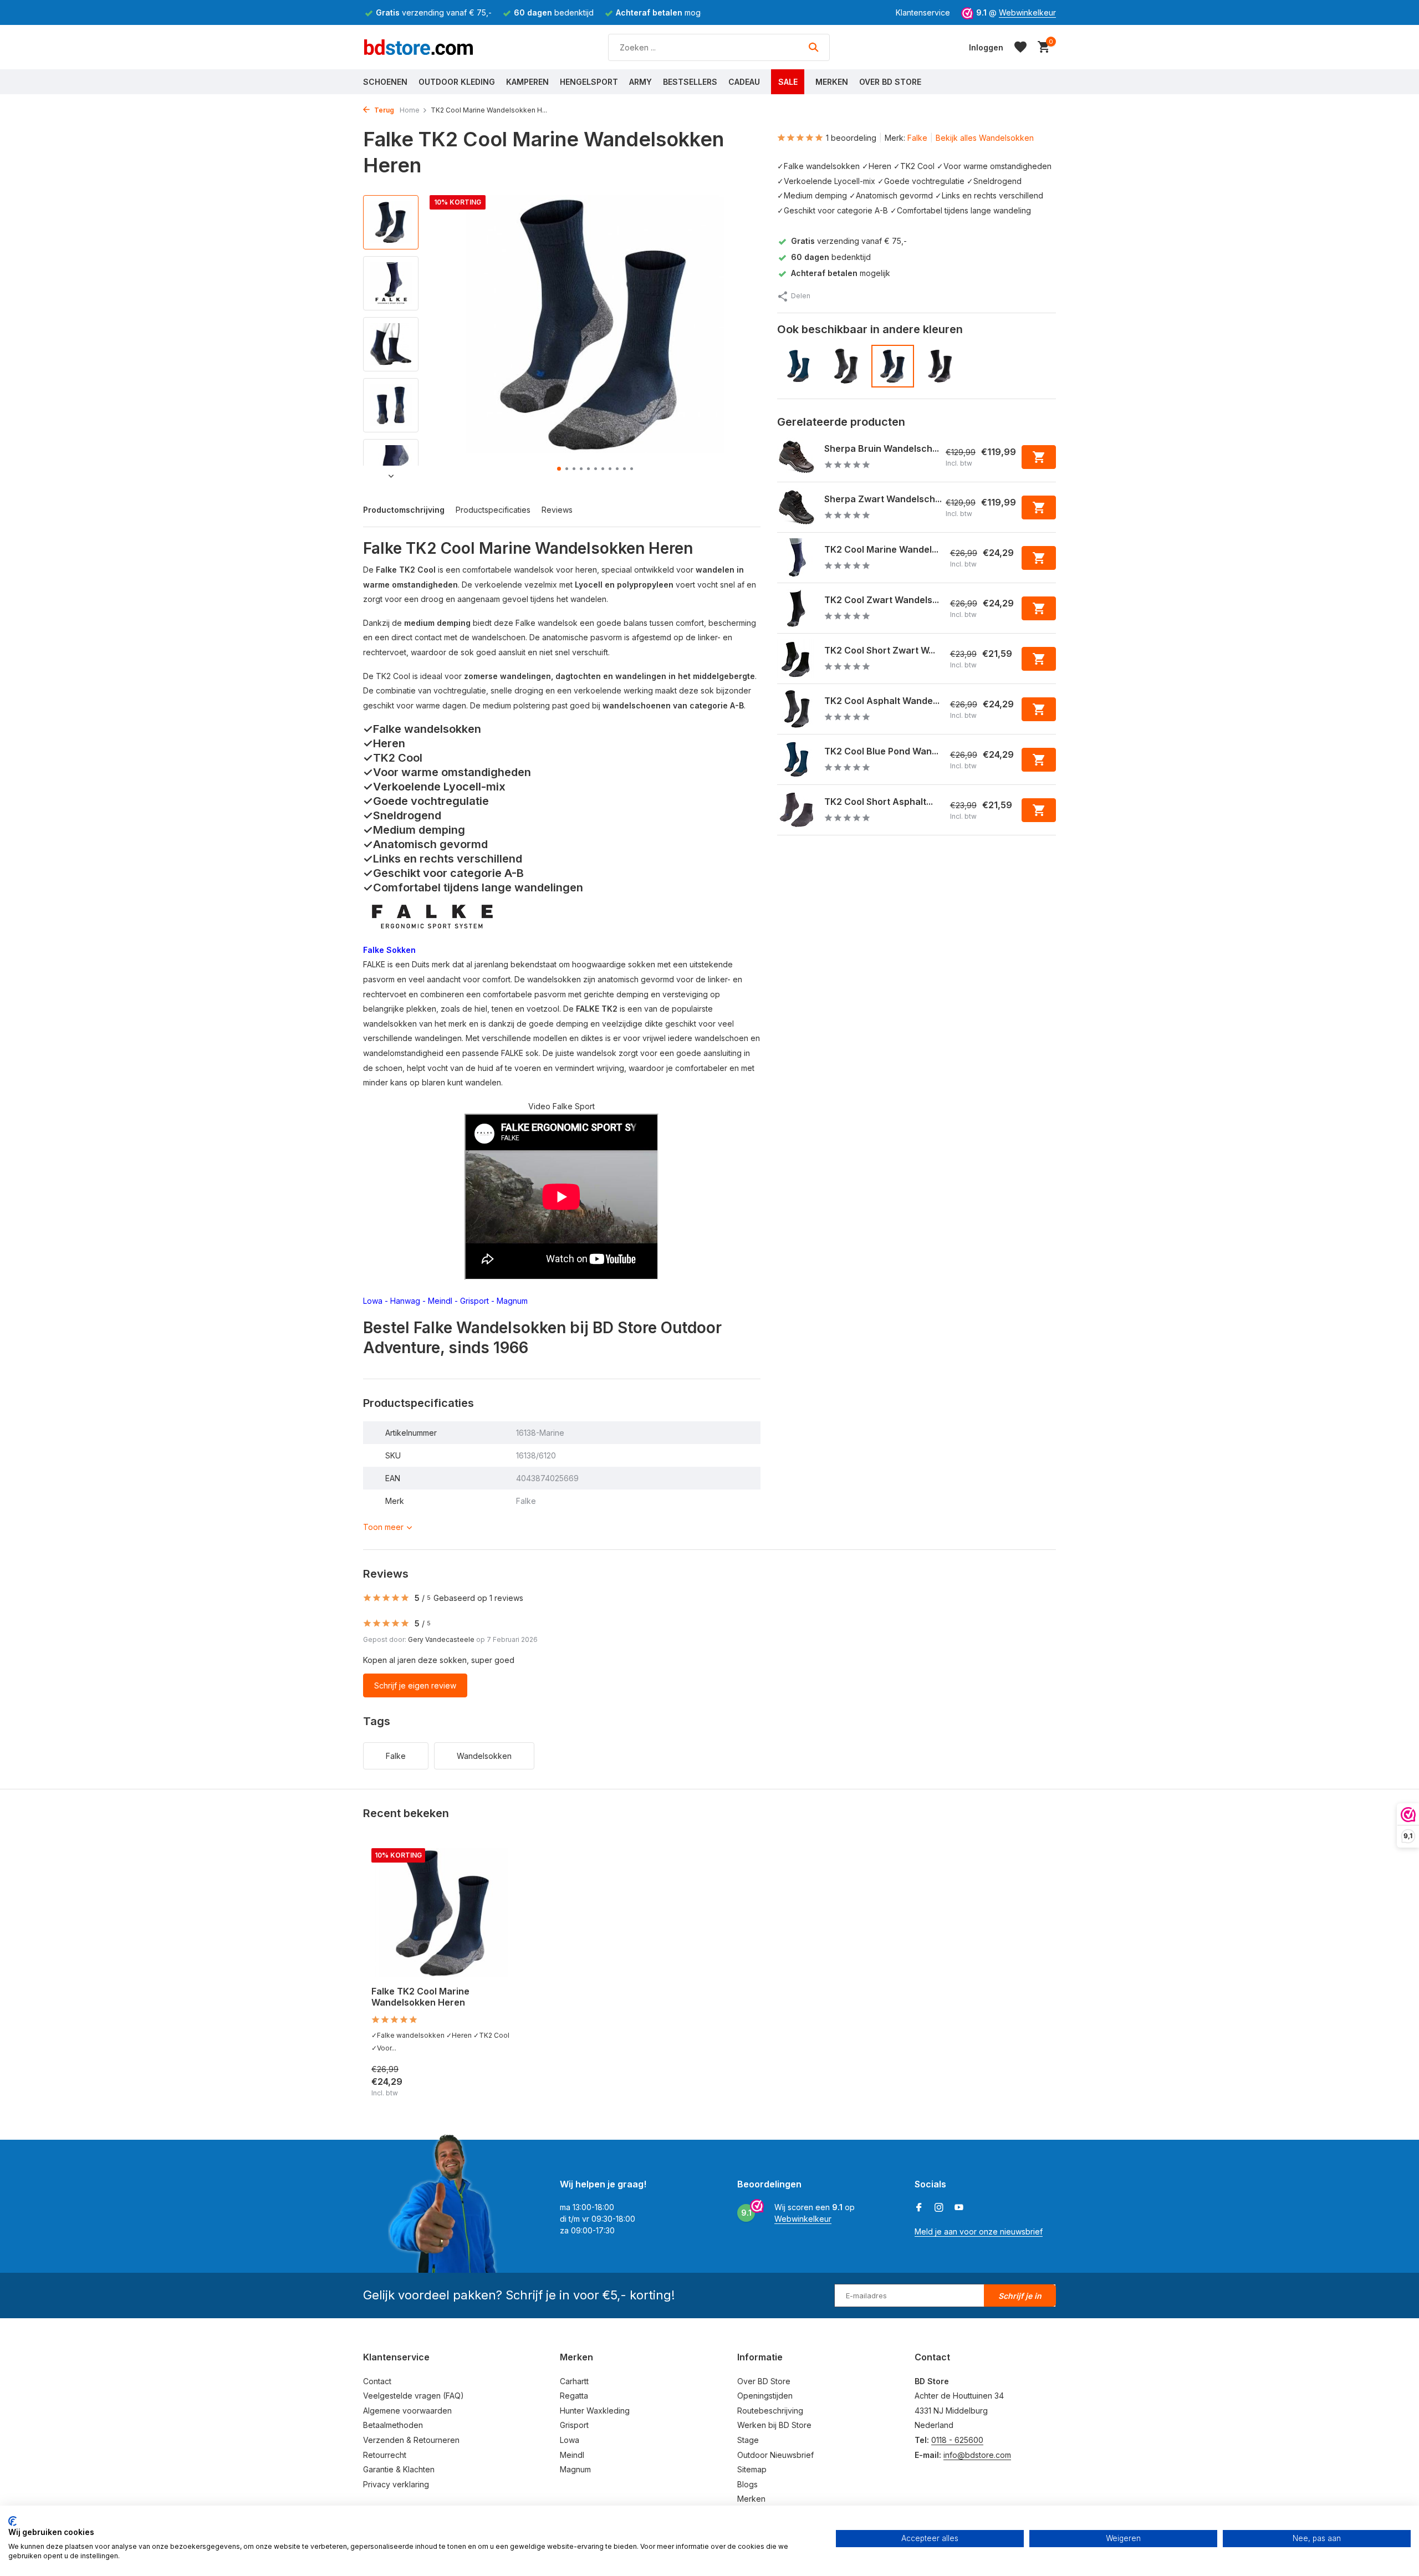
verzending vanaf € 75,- (849, 240)
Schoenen (385, 82)
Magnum (513, 1301)
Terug (383, 110)
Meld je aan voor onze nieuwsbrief (979, 2231)
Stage (748, 2440)
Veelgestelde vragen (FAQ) (414, 2396)
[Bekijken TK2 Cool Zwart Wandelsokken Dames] (797, 608)
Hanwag (405, 1301)
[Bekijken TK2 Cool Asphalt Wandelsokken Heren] (797, 709)
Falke (917, 138)
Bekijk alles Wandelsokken (985, 138)
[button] (559, 469)
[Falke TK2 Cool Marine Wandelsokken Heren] (443, 1913)
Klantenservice (923, 12)
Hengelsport (589, 82)
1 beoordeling (851, 138)
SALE (788, 82)
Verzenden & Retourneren (411, 2440)
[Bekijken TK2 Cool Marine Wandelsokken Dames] (797, 558)
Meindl (440, 1301)
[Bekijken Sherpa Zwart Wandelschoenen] (797, 507)
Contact (377, 2381)
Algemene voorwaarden (407, 2411)
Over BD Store (890, 82)
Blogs (747, 2484)
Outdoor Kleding (457, 82)
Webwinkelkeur (1027, 12)
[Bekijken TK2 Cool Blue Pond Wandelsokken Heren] (797, 759)
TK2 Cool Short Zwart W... (880, 650)
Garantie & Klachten (399, 2469)
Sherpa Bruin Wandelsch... (882, 448)
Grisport (474, 1301)
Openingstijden (765, 2396)
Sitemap (752, 2469)
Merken (832, 82)
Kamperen (527, 82)
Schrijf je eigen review (415, 1685)
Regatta (574, 2396)
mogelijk (841, 273)
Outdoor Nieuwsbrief (775, 2455)
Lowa (373, 1301)
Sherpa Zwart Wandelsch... (883, 499)
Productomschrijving (404, 510)
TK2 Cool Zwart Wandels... (882, 600)
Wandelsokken (484, 1756)
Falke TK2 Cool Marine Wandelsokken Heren (420, 1997)
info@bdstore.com (977, 2455)
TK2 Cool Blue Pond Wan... (881, 751)
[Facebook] (919, 2208)
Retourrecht (385, 2455)
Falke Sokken (389, 950)
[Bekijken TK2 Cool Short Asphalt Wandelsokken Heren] (797, 810)
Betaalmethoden (393, 2425)
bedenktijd (831, 257)
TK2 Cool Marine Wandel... (881, 549)
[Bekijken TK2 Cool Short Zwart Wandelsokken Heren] (797, 659)
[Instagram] (939, 2208)
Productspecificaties (493, 510)
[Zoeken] (813, 47)
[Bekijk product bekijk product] (1039, 457)
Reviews (557, 510)
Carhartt (574, 2381)
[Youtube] (959, 2208)
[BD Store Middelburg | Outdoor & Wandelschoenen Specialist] (418, 47)
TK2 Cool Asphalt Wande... (882, 701)
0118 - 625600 (957, 2440)
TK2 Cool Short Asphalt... (879, 802)
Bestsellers (690, 82)
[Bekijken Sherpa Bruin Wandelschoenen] (797, 457)
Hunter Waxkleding (595, 2411)
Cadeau (744, 82)
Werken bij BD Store (774, 2425)
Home (410, 110)
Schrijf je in (1020, 2296)
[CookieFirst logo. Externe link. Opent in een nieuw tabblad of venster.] (12, 2521)
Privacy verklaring (396, 2484)
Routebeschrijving (770, 2411)
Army (640, 82)
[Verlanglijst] (1020, 47)
